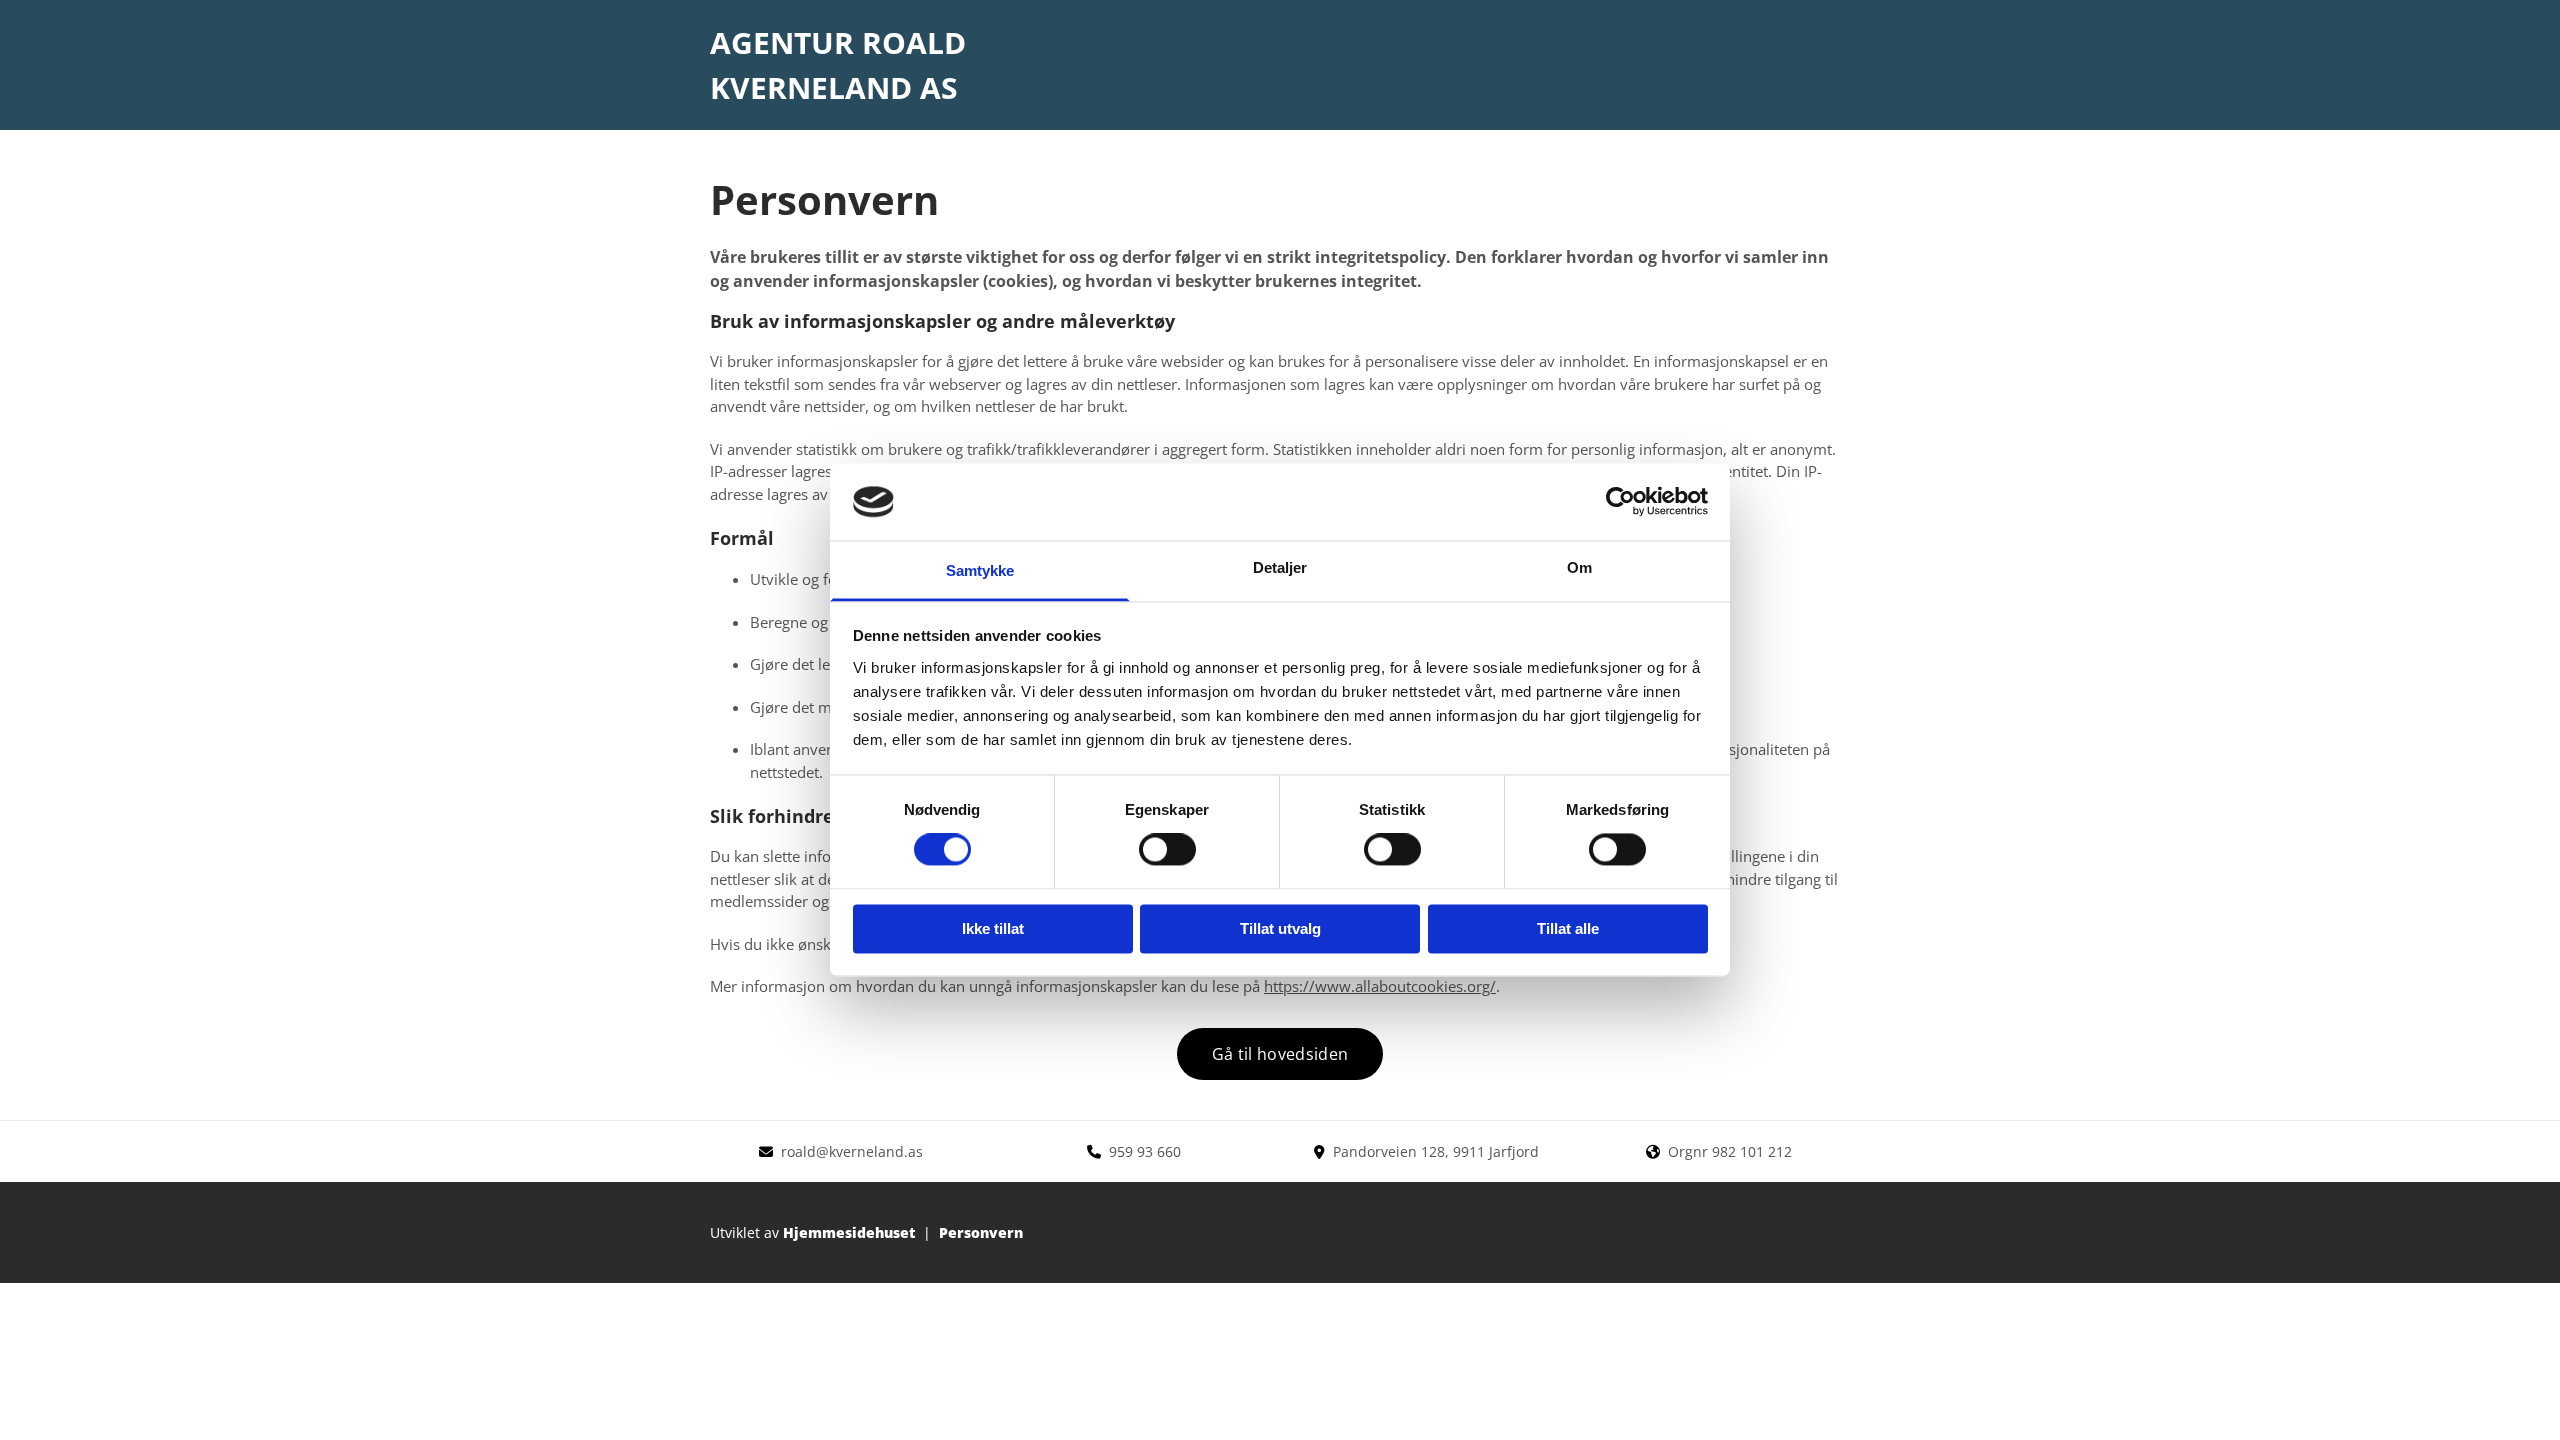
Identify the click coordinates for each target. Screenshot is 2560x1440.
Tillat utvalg (1280, 928)
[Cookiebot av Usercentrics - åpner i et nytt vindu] (1620, 502)
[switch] (1167, 850)
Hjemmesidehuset (849, 1232)
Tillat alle (1568, 928)
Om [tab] (1579, 567)
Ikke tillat (993, 928)
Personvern (981, 1232)
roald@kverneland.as (852, 1151)
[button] (1280, 1054)
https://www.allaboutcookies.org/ (1380, 986)
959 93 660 (1145, 1151)
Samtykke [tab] (980, 570)
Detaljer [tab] (1280, 567)
